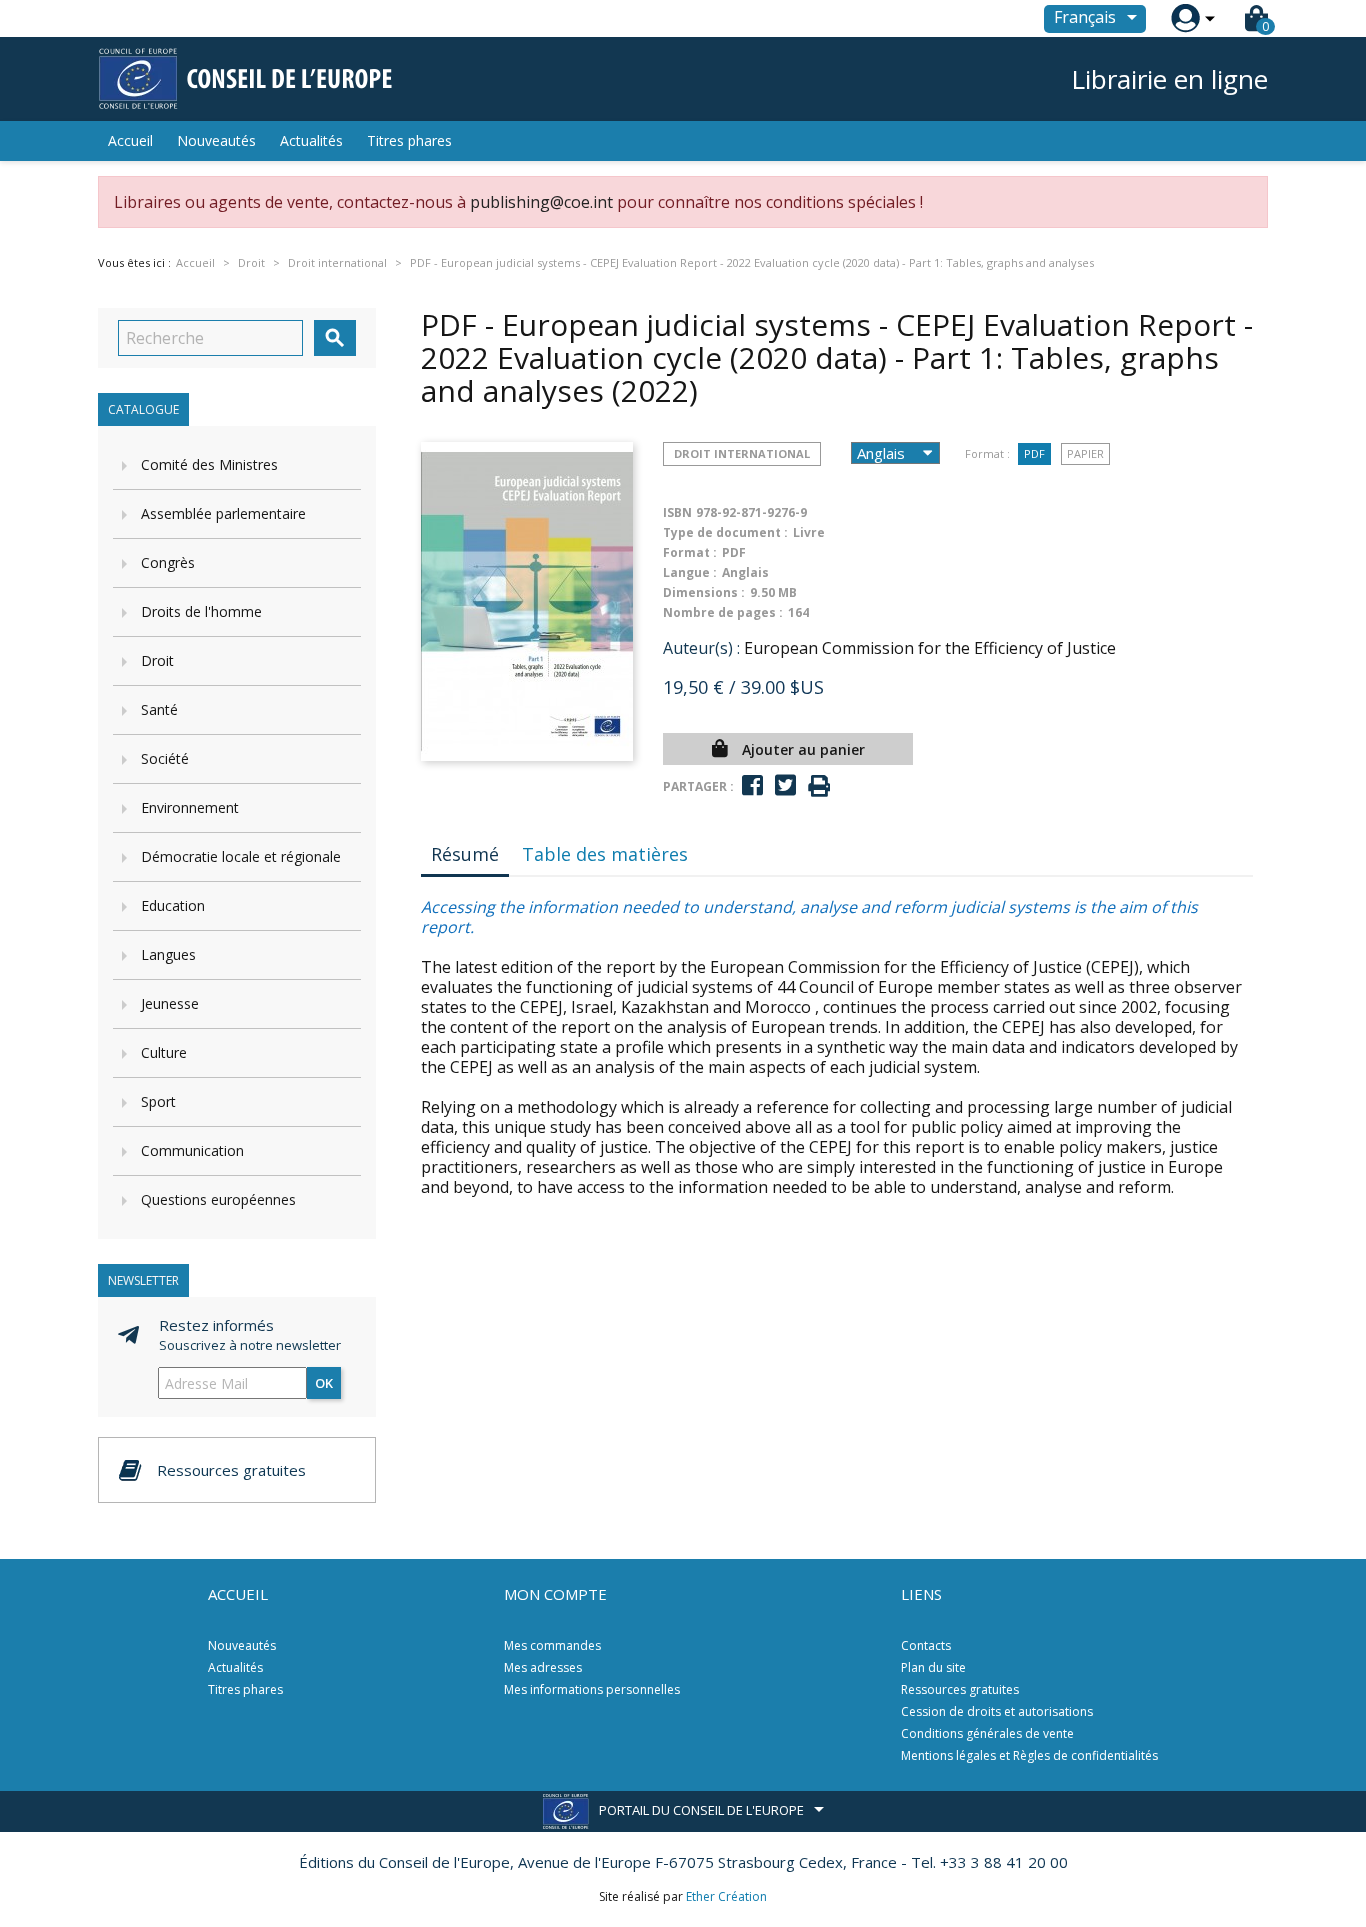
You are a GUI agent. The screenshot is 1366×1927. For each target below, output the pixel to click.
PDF (1034, 453)
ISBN (677, 512)
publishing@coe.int (541, 202)
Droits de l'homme (201, 611)
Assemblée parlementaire (223, 513)
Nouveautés (216, 140)
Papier (1085, 453)
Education (173, 905)
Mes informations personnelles (592, 1689)
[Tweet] (785, 785)
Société (165, 758)
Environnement (190, 807)
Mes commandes (552, 1645)
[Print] (819, 786)
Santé (159, 709)
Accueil (130, 140)
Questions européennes (218, 1199)
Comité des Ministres (209, 464)
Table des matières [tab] (605, 854)
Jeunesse (170, 1003)
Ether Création (726, 1896)
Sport (158, 1101)
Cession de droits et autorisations (997, 1711)
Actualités (311, 140)
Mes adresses (543, 1667)
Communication (192, 1150)
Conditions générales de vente (987, 1733)
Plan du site (933, 1667)
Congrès (168, 562)
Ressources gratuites (960, 1689)
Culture (164, 1052)
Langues (168, 954)
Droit (157, 660)
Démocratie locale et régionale (241, 856)
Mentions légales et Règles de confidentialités (1029, 1755)
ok (324, 1383)
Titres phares (409, 140)
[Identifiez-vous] (1185, 18)
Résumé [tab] (465, 854)
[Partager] (752, 785)
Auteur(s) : (701, 648)
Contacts (926, 1645)
